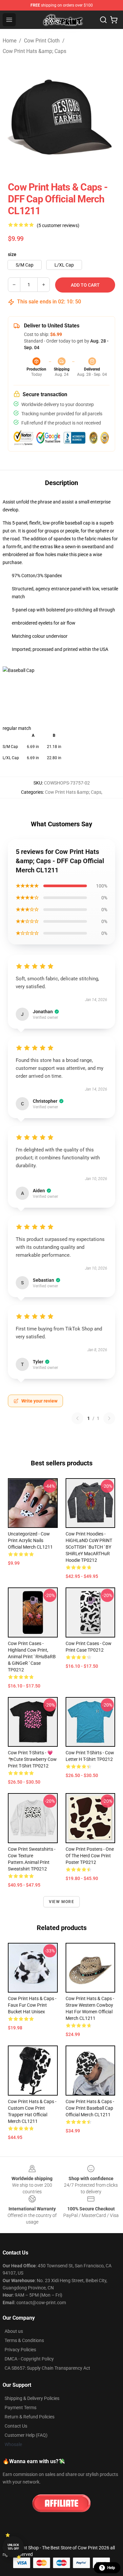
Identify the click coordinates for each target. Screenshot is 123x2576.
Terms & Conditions (24, 2340)
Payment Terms (20, 2408)
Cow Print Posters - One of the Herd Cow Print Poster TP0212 (90, 1856)
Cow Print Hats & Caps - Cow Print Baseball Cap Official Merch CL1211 (90, 2108)
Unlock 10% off (13, 2547)
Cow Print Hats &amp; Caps (34, 51)
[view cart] (114, 20)
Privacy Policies (20, 2350)
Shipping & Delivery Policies (32, 2398)
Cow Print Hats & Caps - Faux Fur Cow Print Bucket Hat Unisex (32, 2005)
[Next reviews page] (109, 1418)
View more (61, 1902)
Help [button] (111, 2568)
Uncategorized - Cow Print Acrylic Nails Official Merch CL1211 (30, 1540)
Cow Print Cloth (42, 41)
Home (10, 41)
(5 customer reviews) (58, 225)
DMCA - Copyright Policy (29, 2359)
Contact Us (16, 2426)
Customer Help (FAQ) (26, 2435)
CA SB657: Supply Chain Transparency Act (47, 2368)
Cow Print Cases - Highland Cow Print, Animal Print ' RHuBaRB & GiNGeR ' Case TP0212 (32, 1657)
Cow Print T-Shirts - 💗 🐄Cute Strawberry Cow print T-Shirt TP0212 (32, 1759)
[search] (103, 20)
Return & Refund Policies (30, 2417)
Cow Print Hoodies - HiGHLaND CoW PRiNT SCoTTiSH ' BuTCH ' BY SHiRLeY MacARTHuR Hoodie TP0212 (89, 1547)
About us (14, 2331)
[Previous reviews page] (77, 1418)
